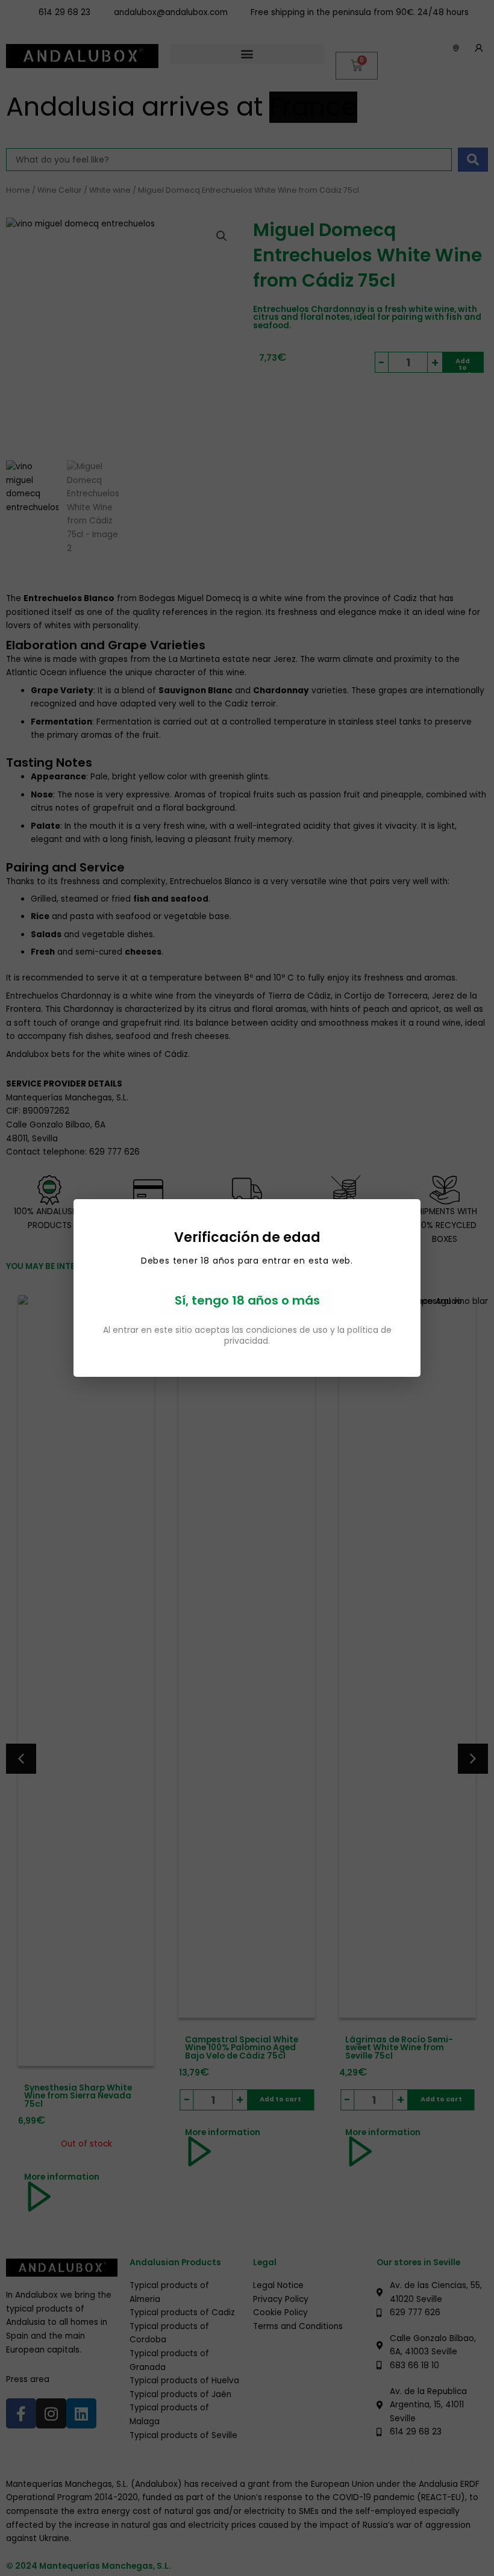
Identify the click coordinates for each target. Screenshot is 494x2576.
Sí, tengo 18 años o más (247, 1300)
